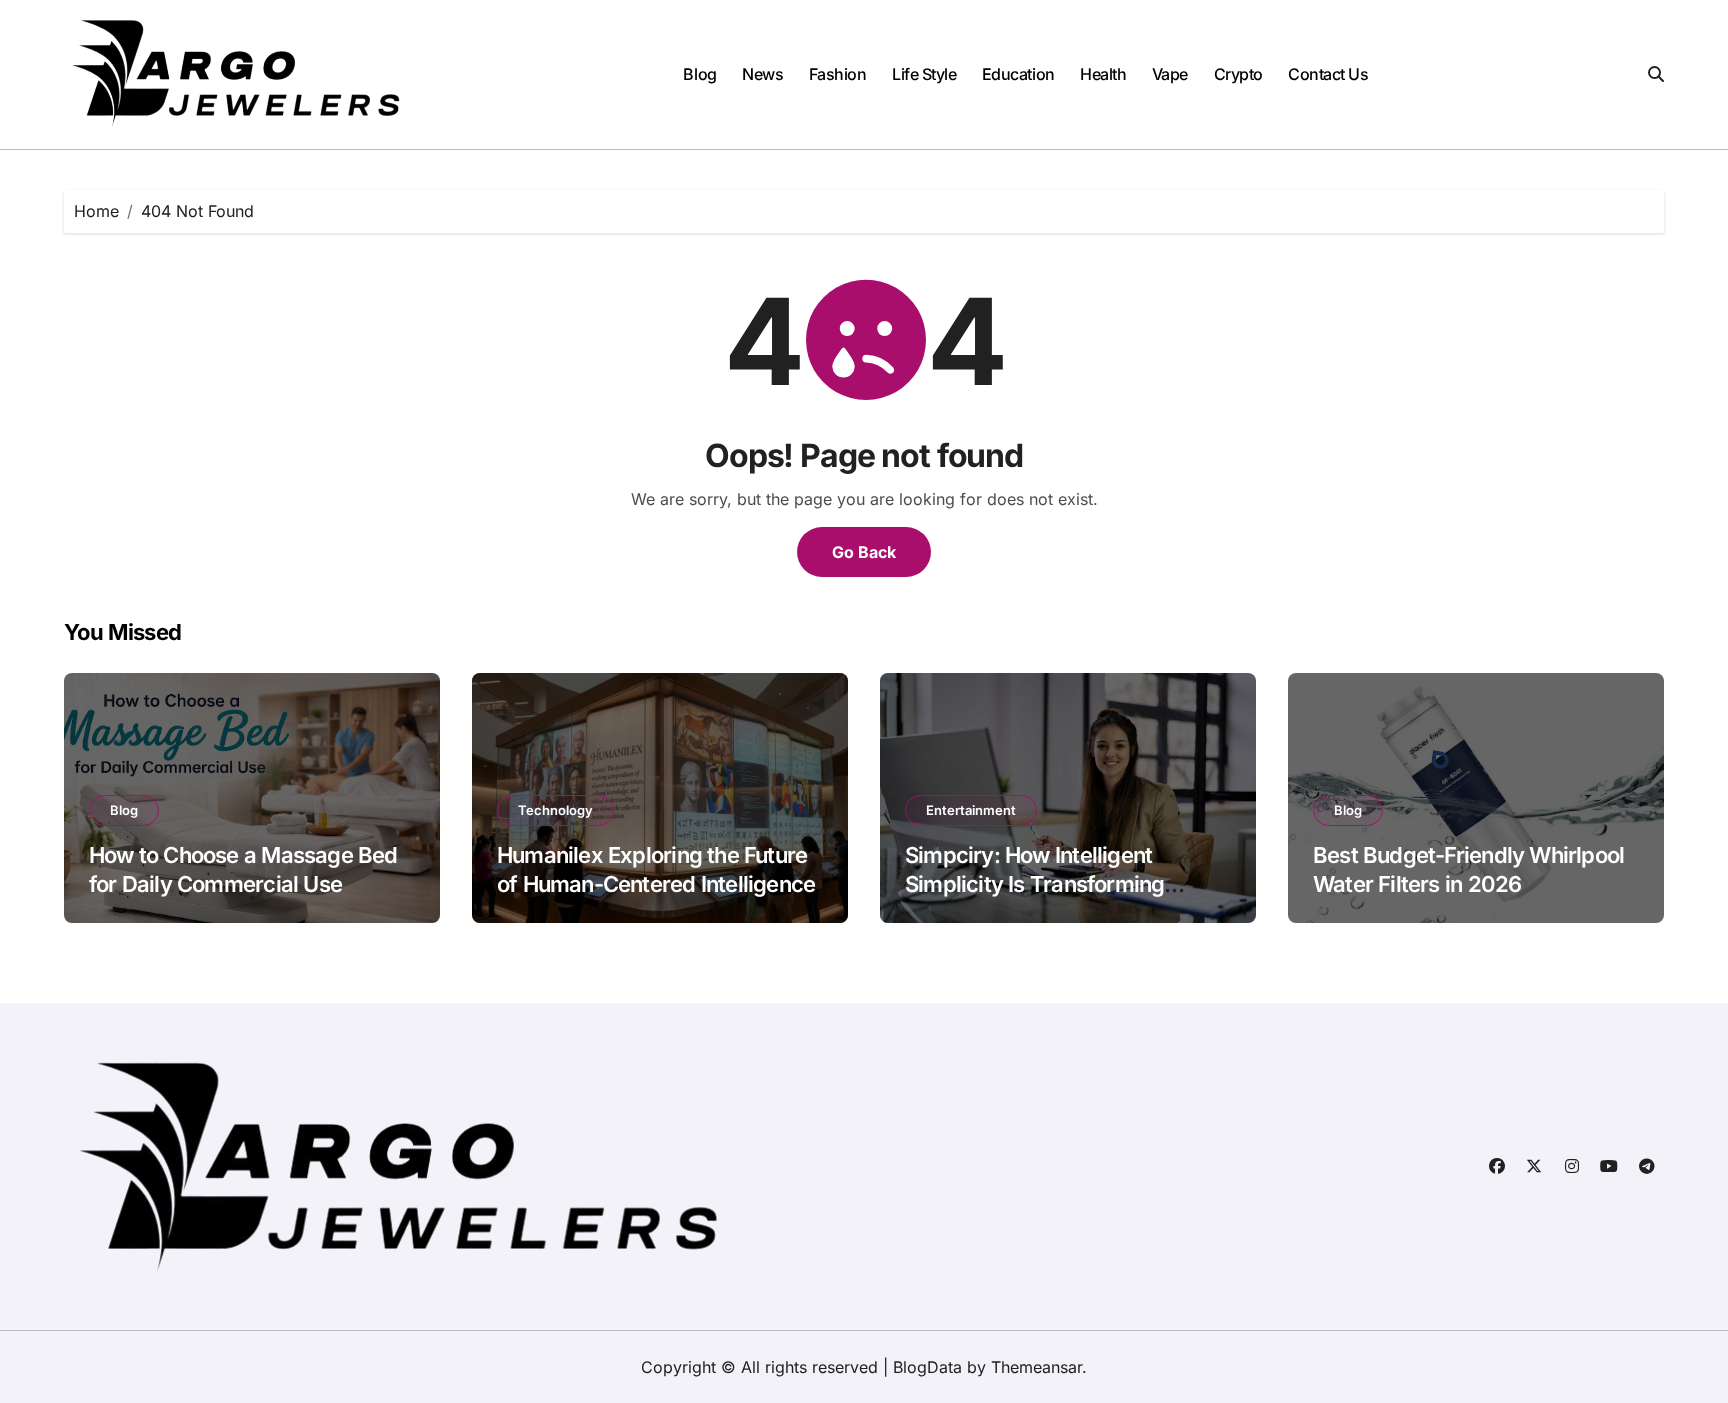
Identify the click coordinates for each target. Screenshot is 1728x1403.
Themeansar (1036, 1367)
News (762, 74)
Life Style (924, 74)
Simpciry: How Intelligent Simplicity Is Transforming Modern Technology (1034, 883)
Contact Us (1328, 74)
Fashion (838, 74)
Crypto (1238, 74)
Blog (699, 74)
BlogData (927, 1367)
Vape (1170, 74)
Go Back (864, 552)
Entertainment (971, 810)
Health (1103, 74)
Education (1018, 74)
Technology (555, 810)
